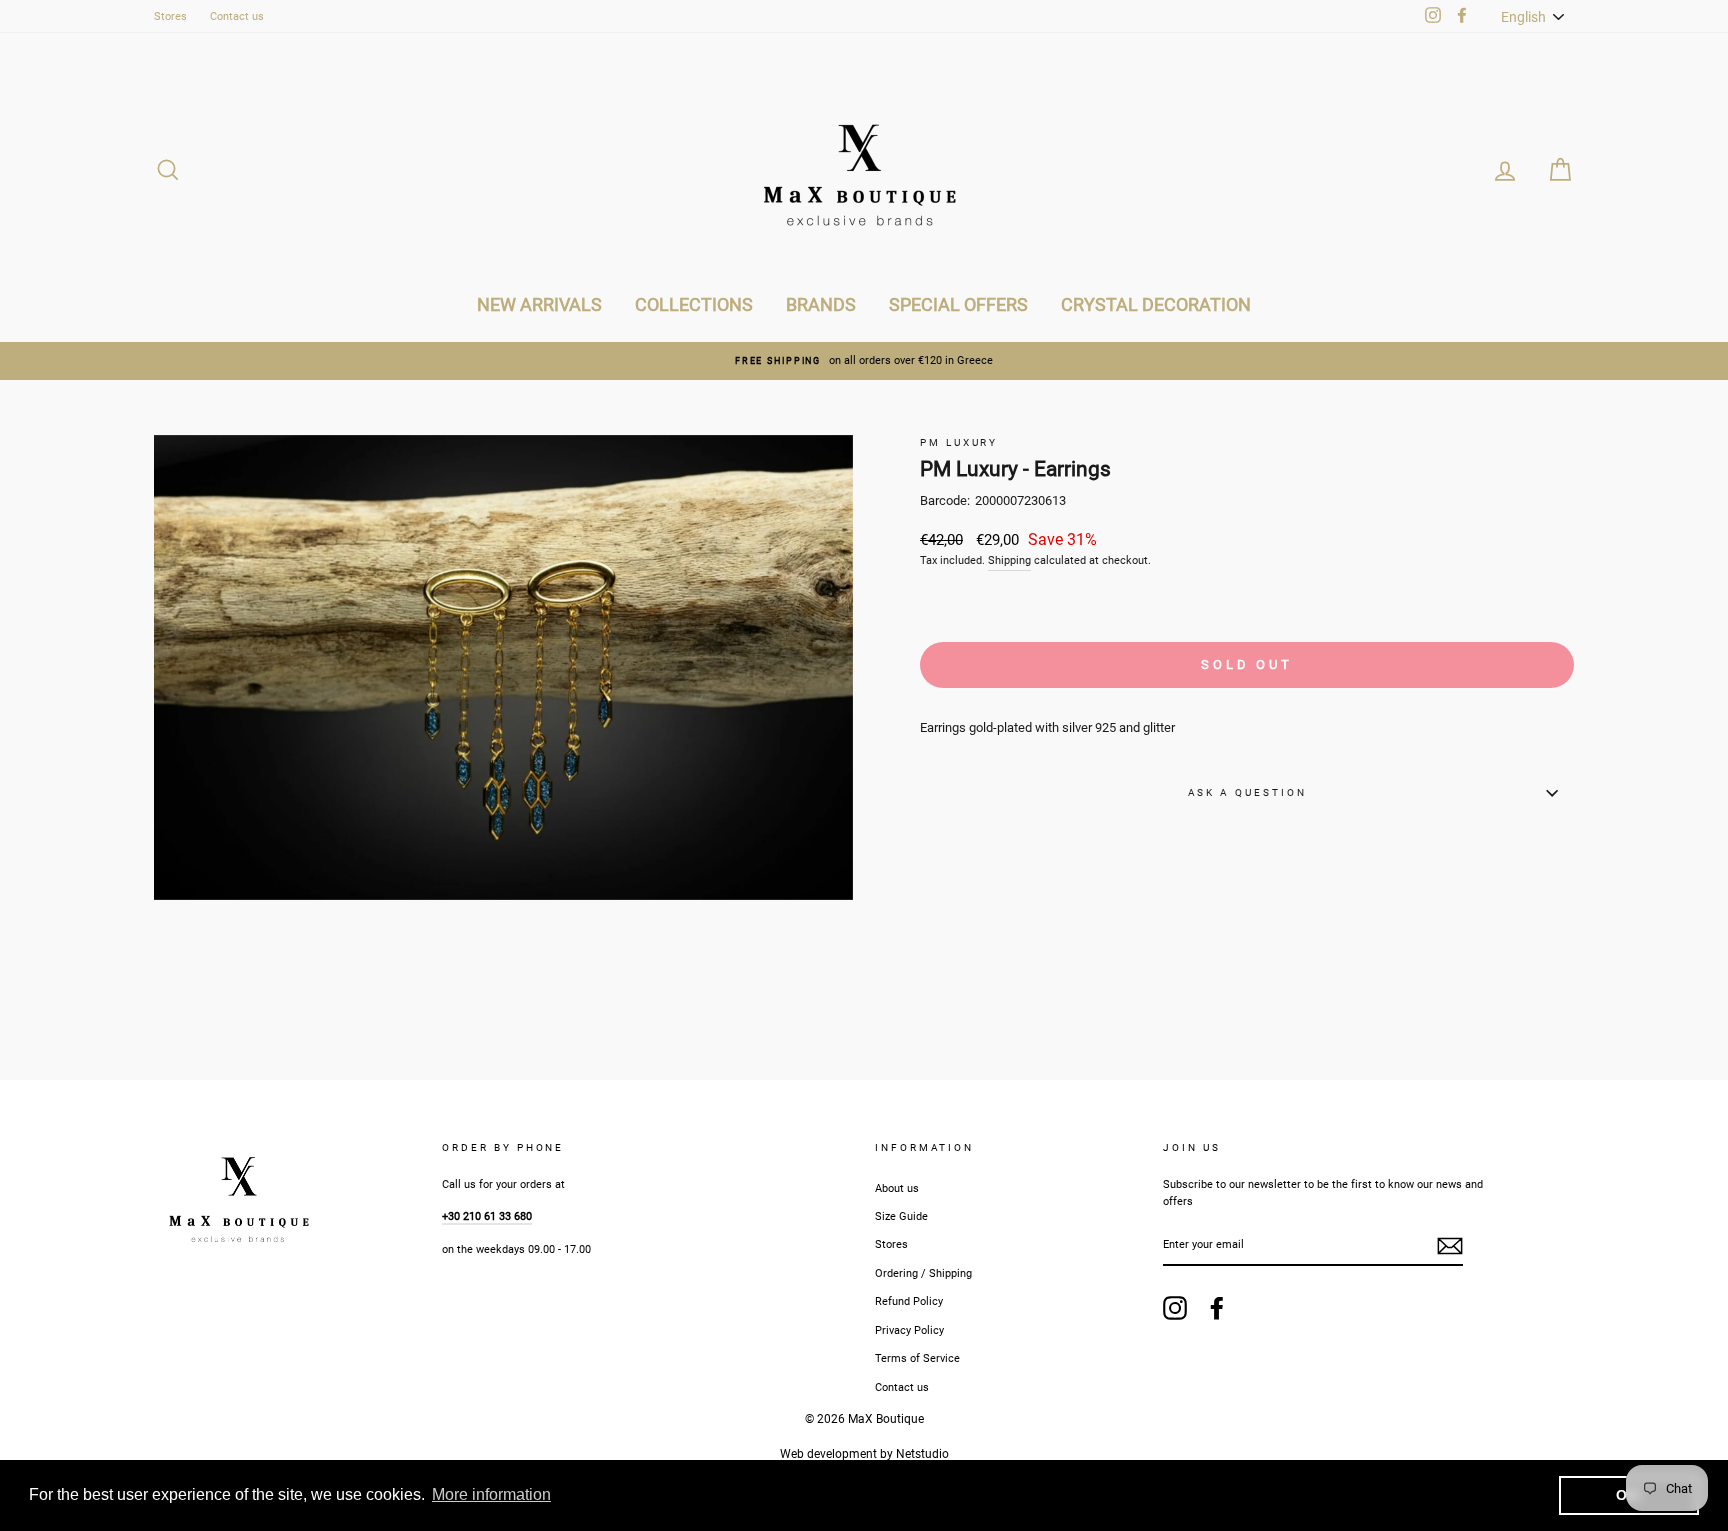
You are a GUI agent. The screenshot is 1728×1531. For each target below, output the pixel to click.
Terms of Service (917, 1358)
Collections (694, 304)
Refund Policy (909, 1301)
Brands (821, 304)
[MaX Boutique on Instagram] (1175, 1308)
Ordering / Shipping (923, 1273)
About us (897, 1188)
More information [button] (491, 1494)
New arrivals (539, 304)
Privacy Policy (909, 1330)
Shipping (1009, 560)
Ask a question (1247, 792)
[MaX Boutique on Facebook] (1217, 1308)
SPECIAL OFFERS (958, 304)
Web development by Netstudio (864, 1454)
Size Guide (901, 1216)
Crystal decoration (1156, 304)
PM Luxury (959, 442)
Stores (170, 16)
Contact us (237, 16)
